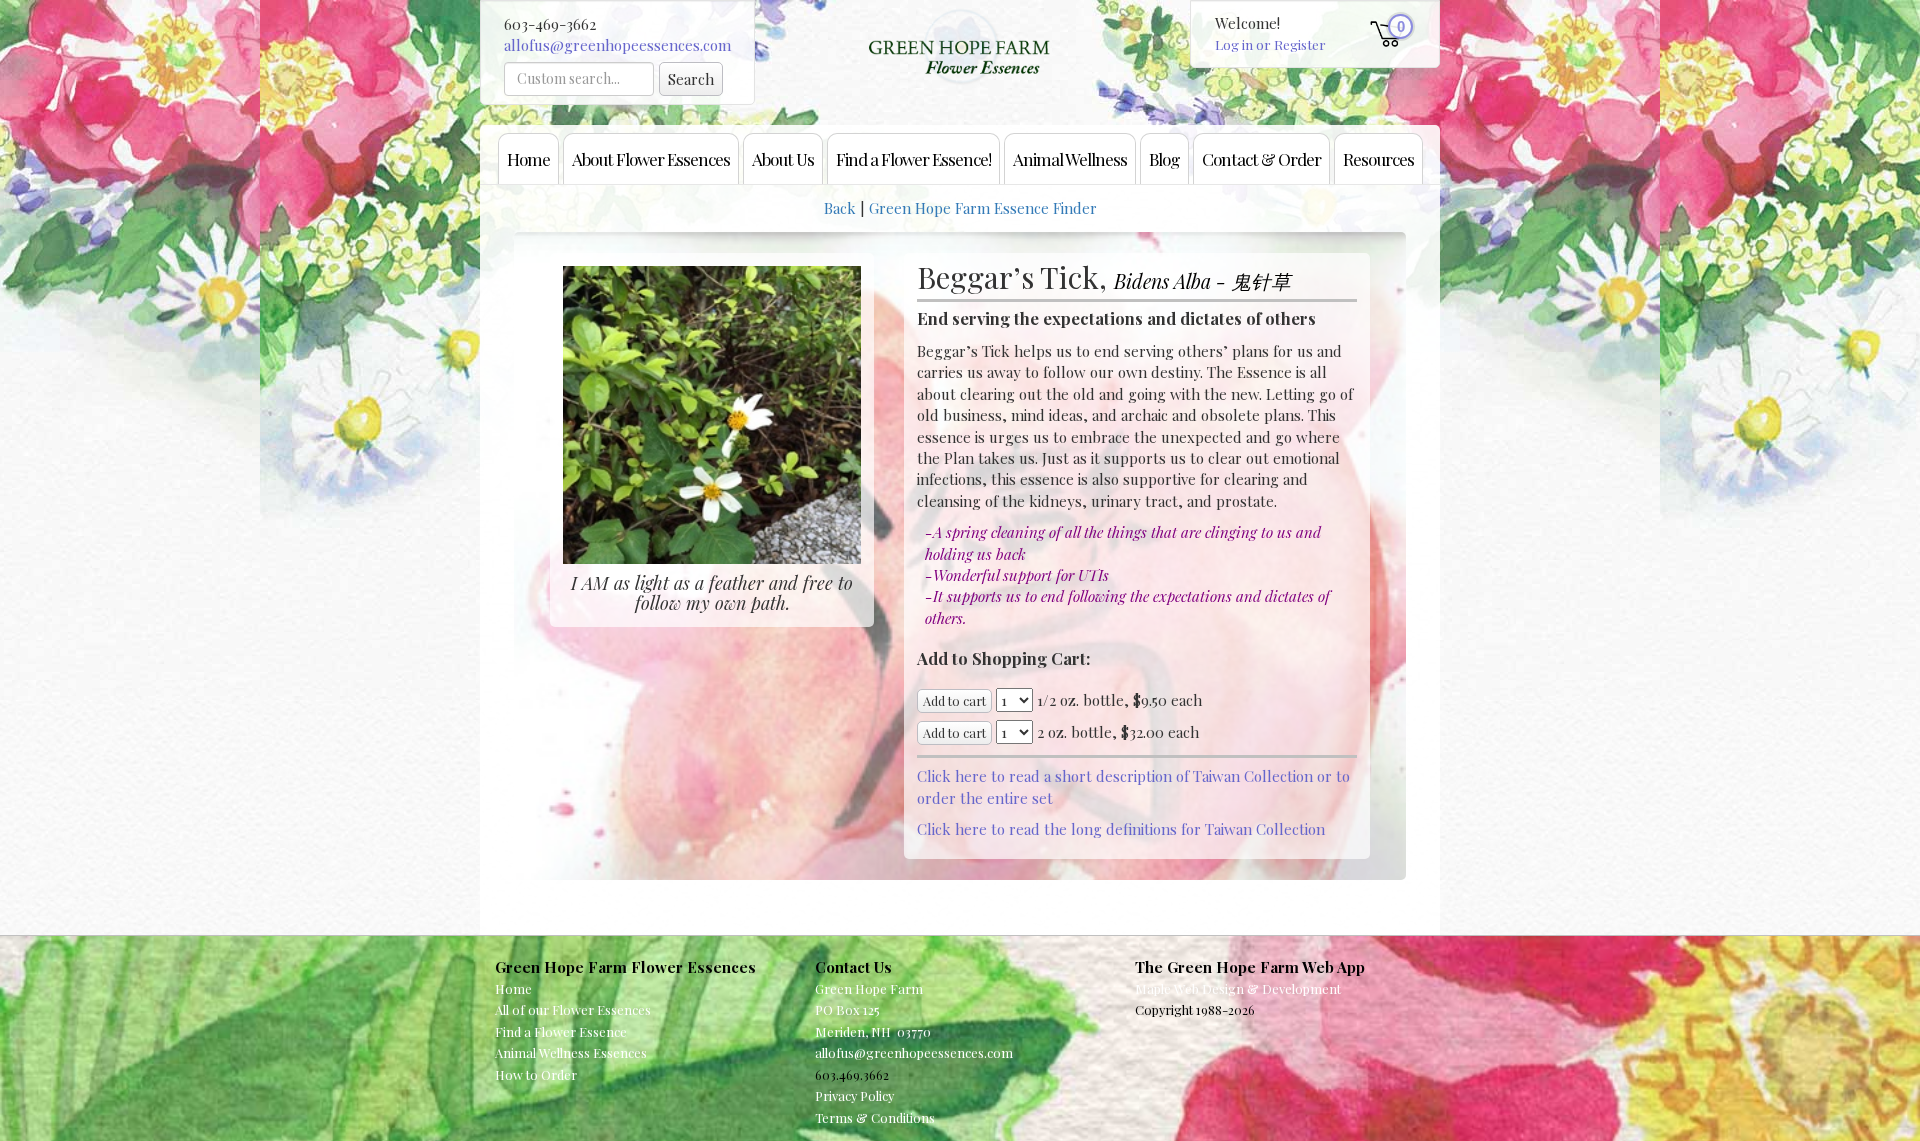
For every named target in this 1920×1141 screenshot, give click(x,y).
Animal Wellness (1070, 158)
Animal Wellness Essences (571, 1052)
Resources (1378, 158)
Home (528, 158)
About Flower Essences (651, 158)
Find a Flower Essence (561, 1031)
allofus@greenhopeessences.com (617, 45)
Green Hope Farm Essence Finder (983, 208)
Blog (1164, 158)
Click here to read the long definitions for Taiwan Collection (1121, 829)
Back (840, 208)
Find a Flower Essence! (913, 158)
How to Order (536, 1074)
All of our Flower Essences (573, 1009)
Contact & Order (1261, 158)
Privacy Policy (854, 1095)
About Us (783, 158)
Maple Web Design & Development (1238, 988)
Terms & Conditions (875, 1117)
